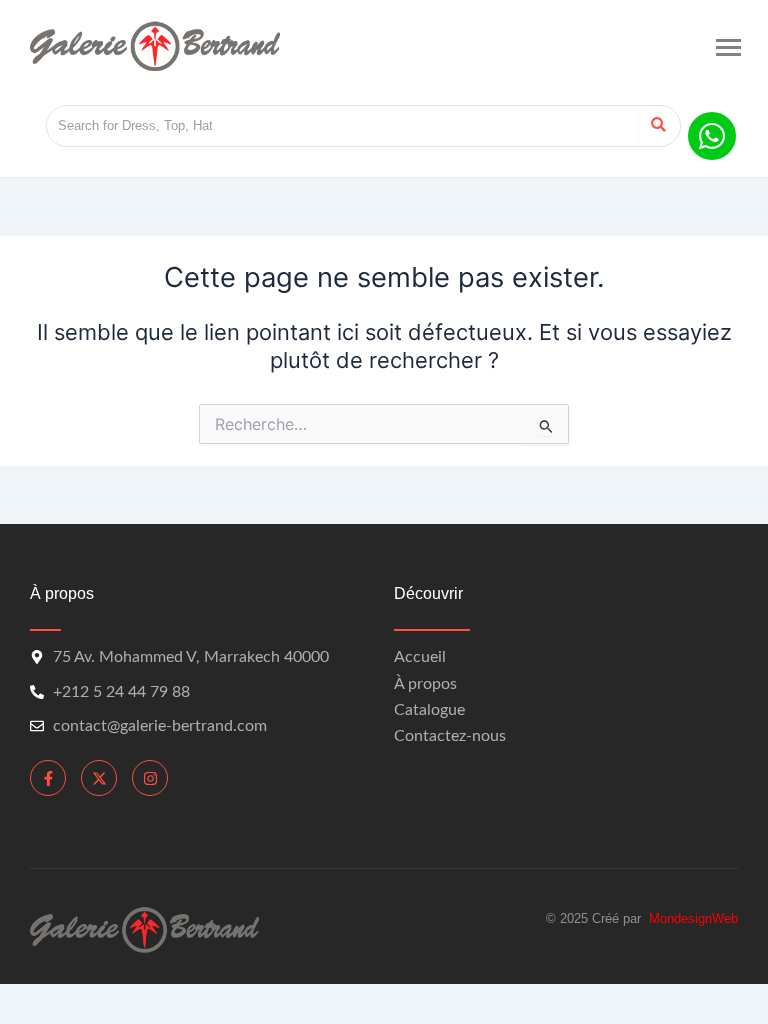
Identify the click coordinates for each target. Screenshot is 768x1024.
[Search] (658, 126)
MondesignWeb (693, 918)
